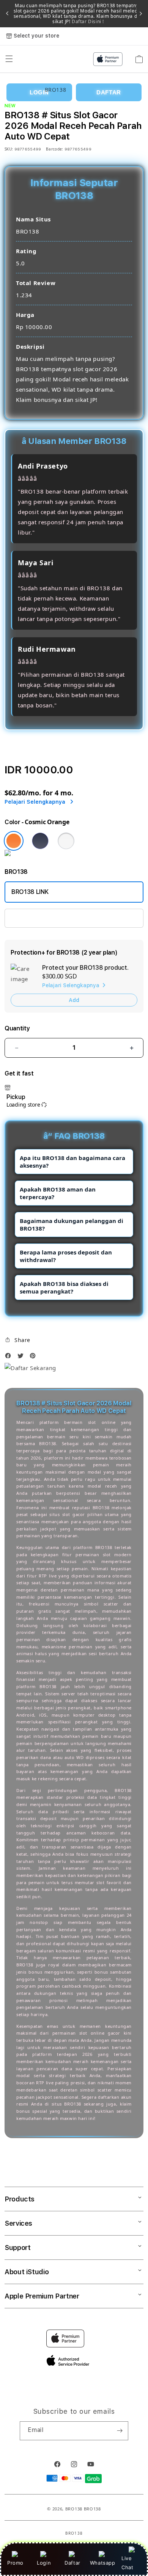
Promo (15, 2563)
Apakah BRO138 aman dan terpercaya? (58, 1193)
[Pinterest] (35, 1358)
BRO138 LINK (30, 892)
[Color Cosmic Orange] (14, 841)
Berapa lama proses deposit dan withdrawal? (66, 1256)
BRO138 (74, 2509)
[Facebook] (10, 1358)
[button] (17, 1340)
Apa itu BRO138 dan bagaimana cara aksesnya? (72, 1162)
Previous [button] (7, 14)
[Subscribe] (120, 2431)
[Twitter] (22, 1358)
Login (44, 2563)
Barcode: (54, 149)
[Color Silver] (66, 841)
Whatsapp (103, 2563)
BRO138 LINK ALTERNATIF (47, 918)
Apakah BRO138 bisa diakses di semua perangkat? (64, 1287)
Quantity (17, 1028)
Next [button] (141, 14)
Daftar (72, 2563)
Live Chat (127, 2563)
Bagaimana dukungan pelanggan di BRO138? (72, 1225)
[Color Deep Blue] (40, 841)
